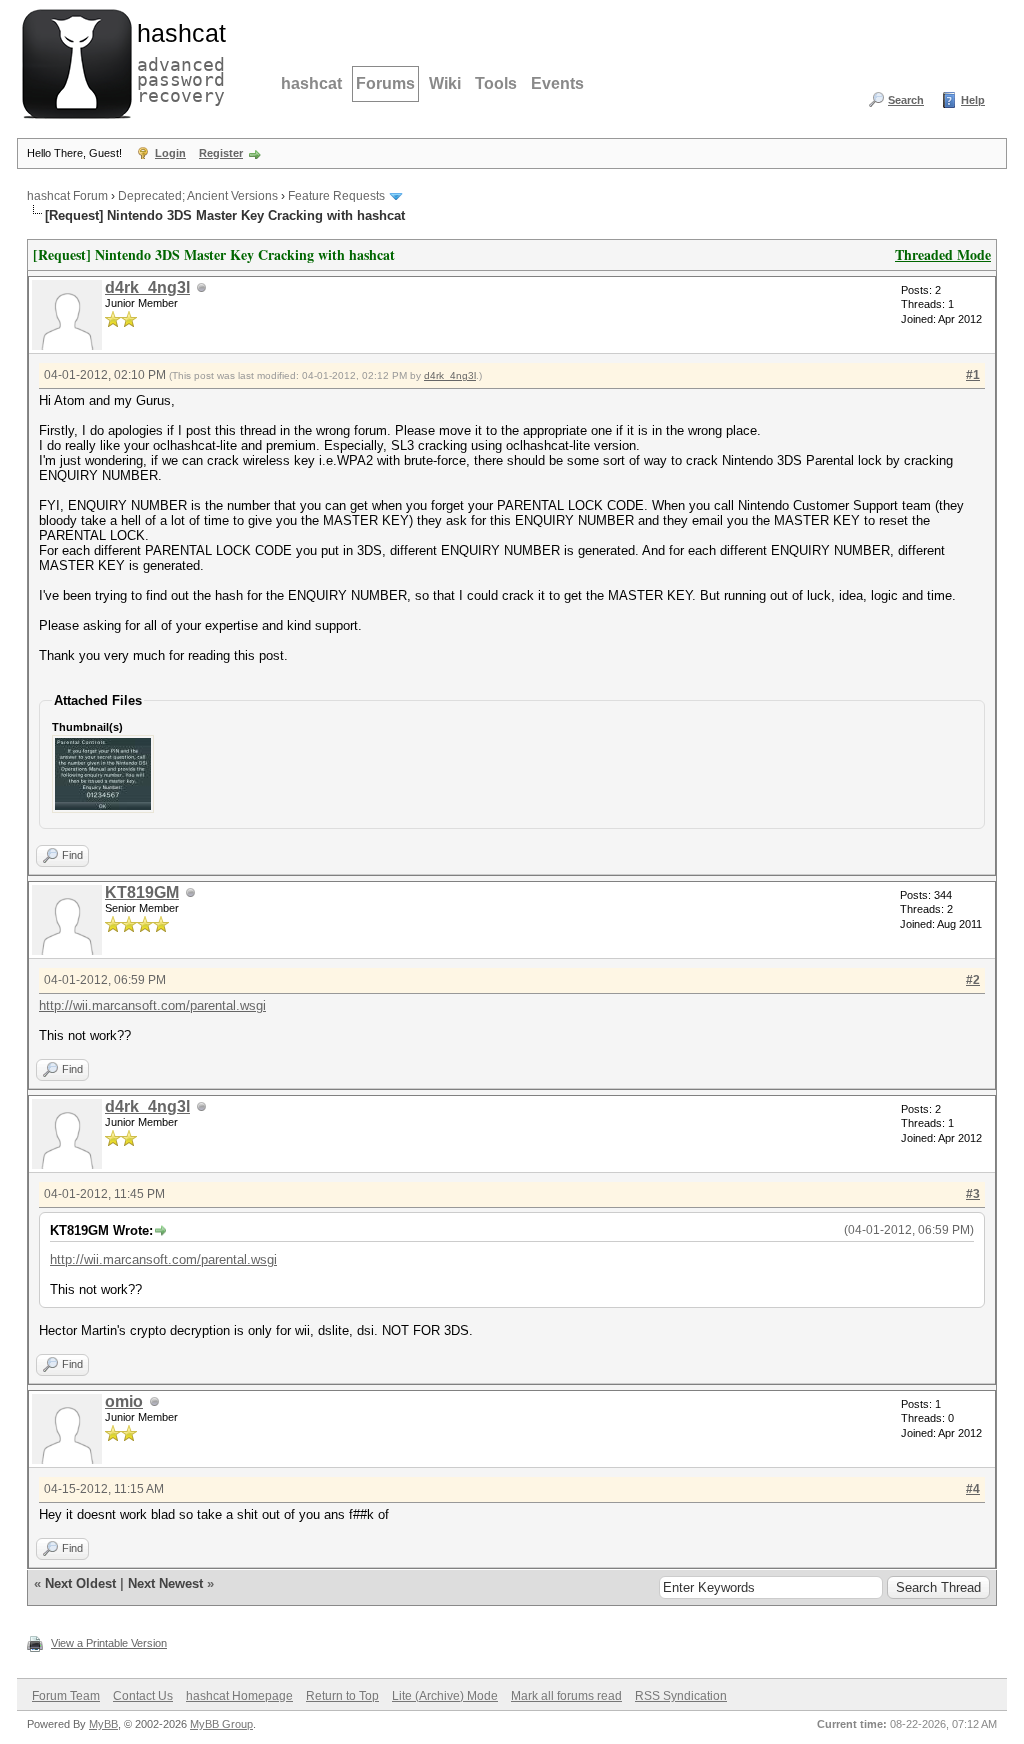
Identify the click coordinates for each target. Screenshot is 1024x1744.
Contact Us (143, 1696)
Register (221, 153)
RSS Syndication (681, 1696)
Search (906, 100)
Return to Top (342, 1696)
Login (170, 153)
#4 (973, 1489)
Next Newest (165, 1583)
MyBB (103, 1724)
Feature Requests (336, 196)
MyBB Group (221, 1724)
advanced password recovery (177, 61)
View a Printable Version (109, 1643)
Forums (385, 83)
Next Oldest (80, 1583)
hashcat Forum (67, 196)
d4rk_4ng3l (147, 287)
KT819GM (142, 892)
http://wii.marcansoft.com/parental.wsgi (152, 1005)
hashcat (311, 83)
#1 (973, 375)
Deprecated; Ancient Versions (198, 196)
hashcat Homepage (239, 1696)
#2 (973, 980)
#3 (973, 1194)
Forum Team (66, 1696)
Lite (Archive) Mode (445, 1696)
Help (973, 100)
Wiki (445, 83)
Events (557, 83)
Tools (496, 83)
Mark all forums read (566, 1696)
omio (124, 1401)
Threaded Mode (943, 254)
